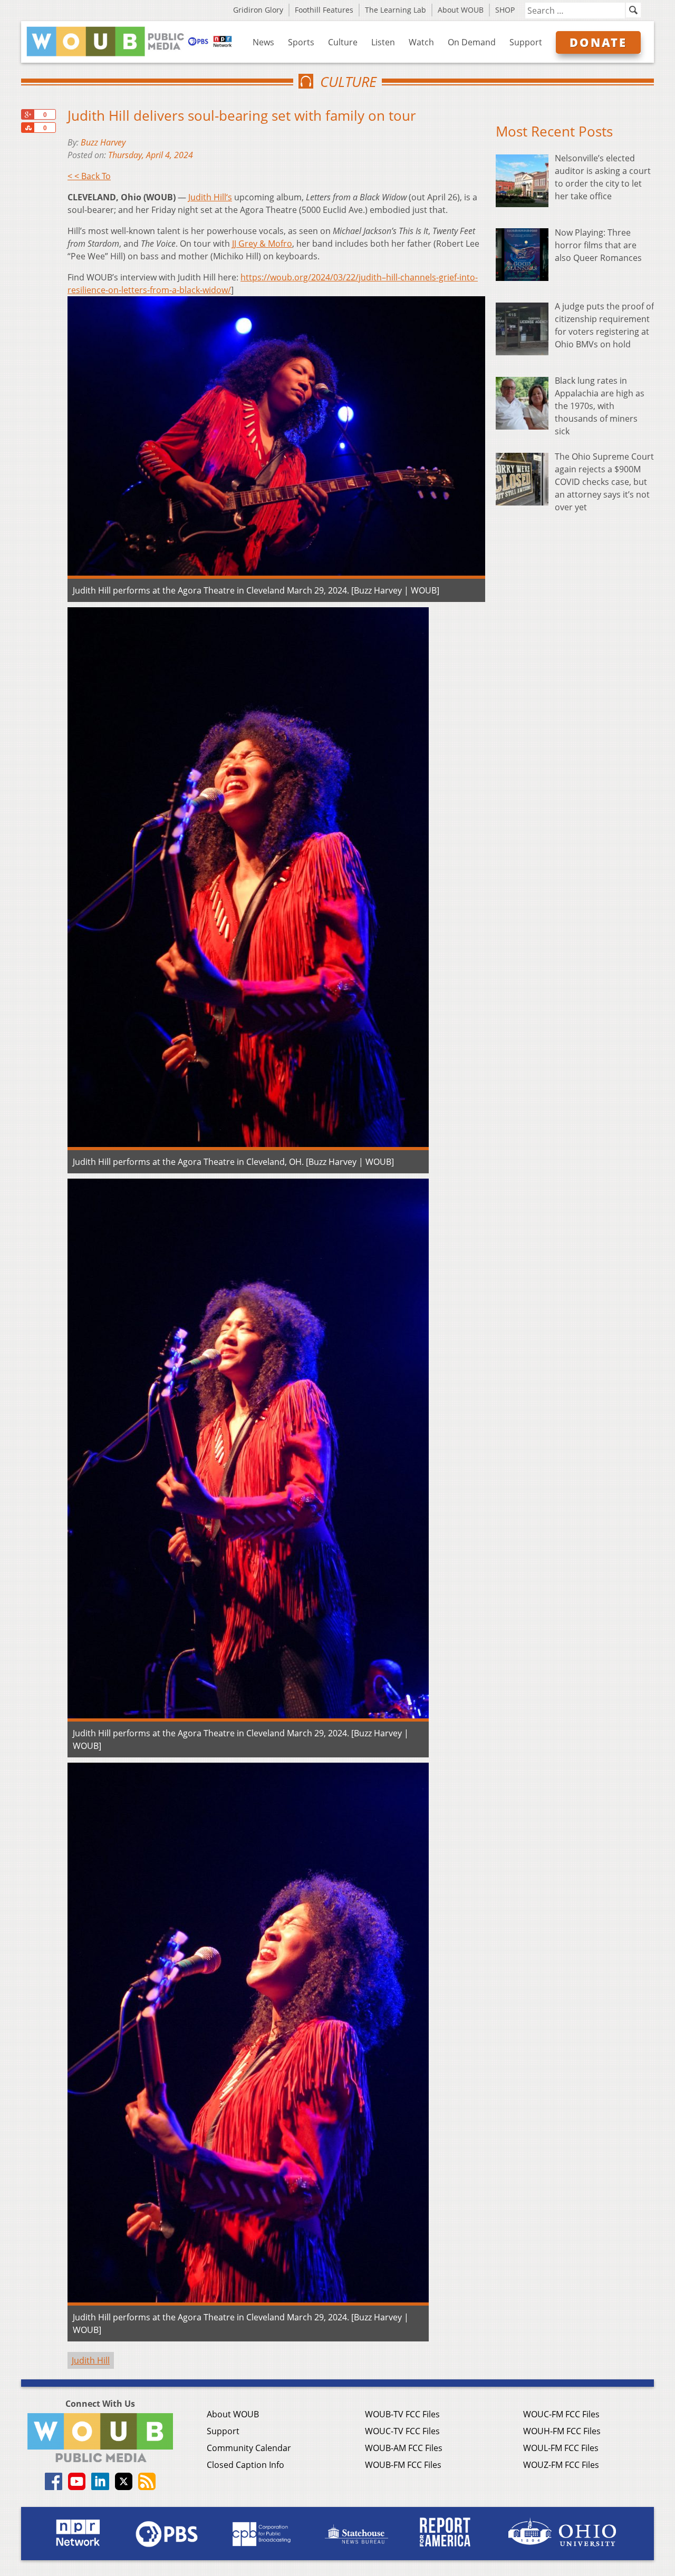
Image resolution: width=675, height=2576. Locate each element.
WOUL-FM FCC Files (561, 2448)
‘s (210, 197)
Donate (598, 42)
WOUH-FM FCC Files (562, 2431)
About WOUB (461, 10)
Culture (343, 42)
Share (27, 128)
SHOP (505, 10)
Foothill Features (324, 10)
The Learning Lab (396, 10)
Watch (421, 42)
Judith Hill (91, 2360)
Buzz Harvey (103, 142)
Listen (383, 42)
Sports (301, 42)
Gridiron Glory (258, 10)
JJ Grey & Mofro (262, 244)
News (263, 42)
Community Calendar (249, 2448)
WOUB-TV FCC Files (402, 2414)
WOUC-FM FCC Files (561, 2414)
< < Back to (89, 176)
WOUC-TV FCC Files (402, 2431)
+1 (27, 114)
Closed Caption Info (245, 2465)
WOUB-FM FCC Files (403, 2465)
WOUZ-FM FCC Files (561, 2465)
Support (526, 42)
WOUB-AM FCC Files (404, 2448)
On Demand (472, 42)
